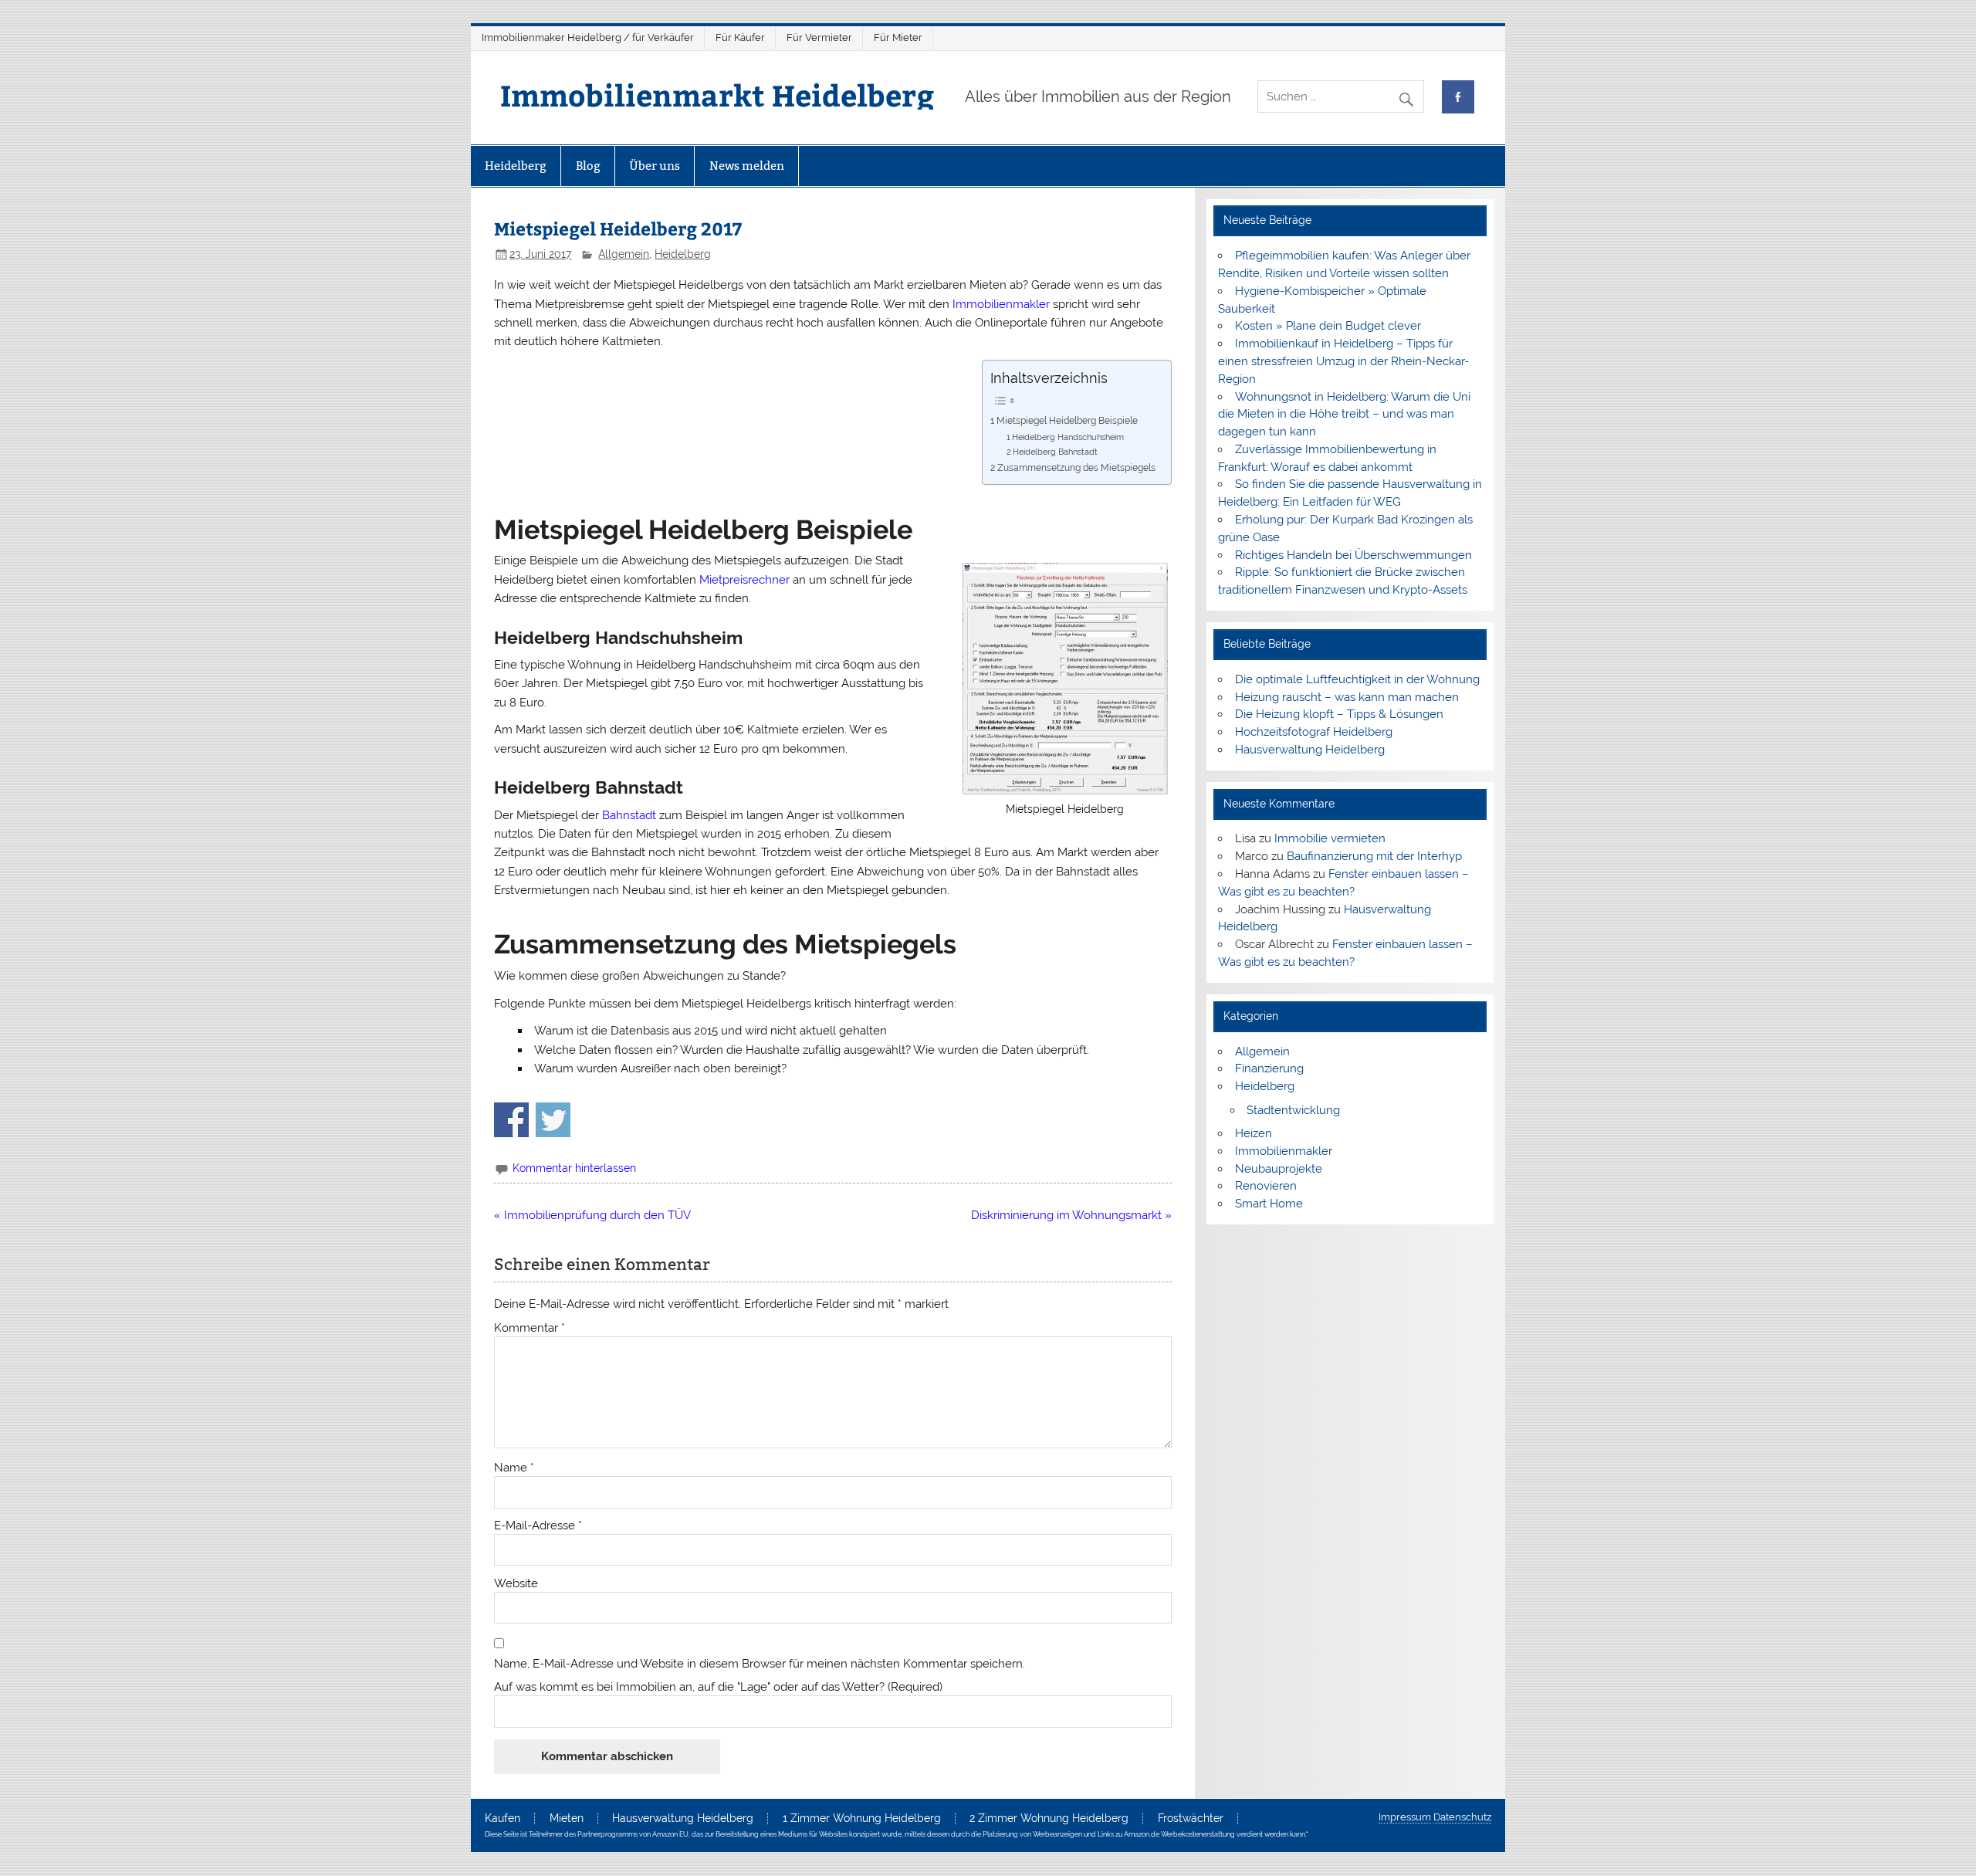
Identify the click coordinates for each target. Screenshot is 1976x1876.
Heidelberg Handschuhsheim (1068, 437)
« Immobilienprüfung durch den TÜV (592, 1215)
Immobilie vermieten (1330, 838)
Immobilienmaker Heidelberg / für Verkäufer (588, 37)
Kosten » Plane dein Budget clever (1328, 326)
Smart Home (1269, 1204)
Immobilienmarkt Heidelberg (717, 95)
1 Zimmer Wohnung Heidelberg (862, 1819)
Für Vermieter (819, 37)
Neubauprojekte (1279, 1169)
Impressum (1405, 1817)
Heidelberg (516, 166)
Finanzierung (1269, 1068)
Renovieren (1266, 1186)
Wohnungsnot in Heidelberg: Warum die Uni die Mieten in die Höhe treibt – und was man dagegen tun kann (1344, 415)
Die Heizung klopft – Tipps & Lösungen (1339, 714)
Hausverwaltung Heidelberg (1310, 750)
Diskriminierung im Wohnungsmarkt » (1071, 1215)
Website (516, 1584)
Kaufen (502, 1819)
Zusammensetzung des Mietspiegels (1076, 467)
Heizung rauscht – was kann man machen (1347, 697)
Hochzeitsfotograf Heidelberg (1314, 732)
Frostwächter (1191, 1819)
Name (514, 1468)
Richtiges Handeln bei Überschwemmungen (1353, 555)
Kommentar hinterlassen (574, 1168)
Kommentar (530, 1328)
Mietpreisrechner (744, 580)
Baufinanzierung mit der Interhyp (1374, 856)
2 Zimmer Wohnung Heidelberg (1049, 1819)
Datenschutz (1462, 1817)
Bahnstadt (629, 815)
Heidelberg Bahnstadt (1055, 452)
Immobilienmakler (1001, 304)
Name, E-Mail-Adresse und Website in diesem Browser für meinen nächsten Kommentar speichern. (760, 1664)
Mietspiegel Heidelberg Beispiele (1067, 420)
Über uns (655, 166)
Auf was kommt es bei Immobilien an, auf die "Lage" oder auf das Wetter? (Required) (718, 1687)
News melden (747, 166)
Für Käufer (740, 37)
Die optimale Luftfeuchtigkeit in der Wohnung (1357, 679)
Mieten (567, 1819)
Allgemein (624, 254)
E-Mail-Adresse (538, 1526)
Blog (588, 166)
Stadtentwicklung (1293, 1110)
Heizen (1254, 1133)
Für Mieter (898, 37)
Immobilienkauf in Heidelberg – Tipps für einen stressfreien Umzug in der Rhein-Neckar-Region (1343, 361)
